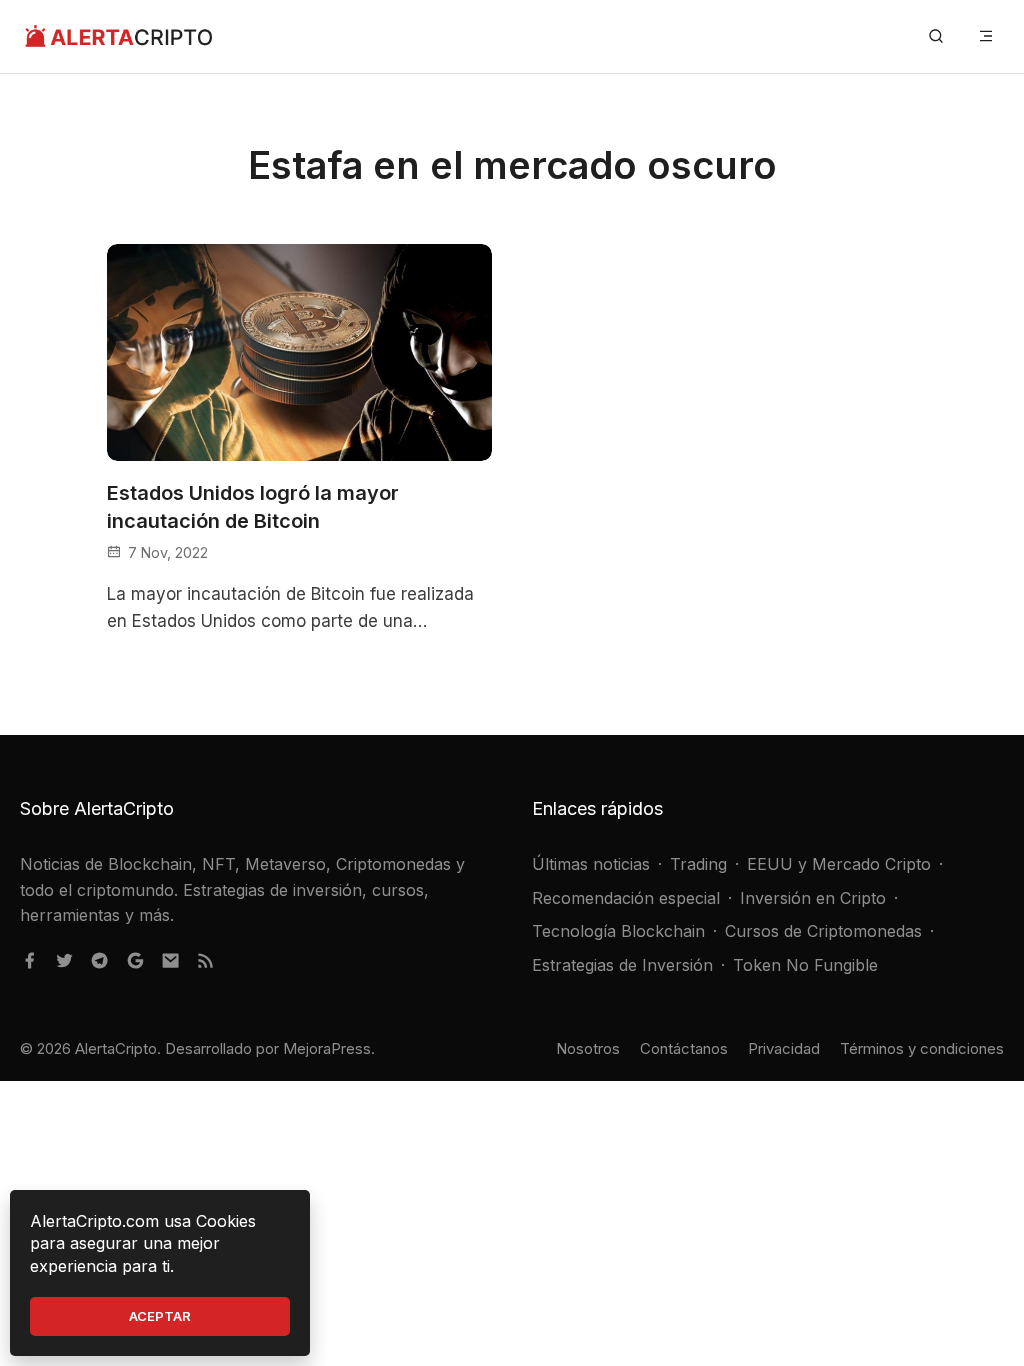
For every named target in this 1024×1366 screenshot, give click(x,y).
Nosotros (588, 1048)
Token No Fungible (805, 965)
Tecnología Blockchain (618, 931)
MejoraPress (327, 1048)
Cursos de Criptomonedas (823, 931)
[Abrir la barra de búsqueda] (936, 36)
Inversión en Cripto (813, 898)
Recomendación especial (626, 898)
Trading (698, 864)
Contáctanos (684, 1048)
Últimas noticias (591, 864)
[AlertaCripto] (118, 36)
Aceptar (160, 1316)
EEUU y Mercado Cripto (839, 864)
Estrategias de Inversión (622, 965)
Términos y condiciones (922, 1048)
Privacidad (784, 1048)
